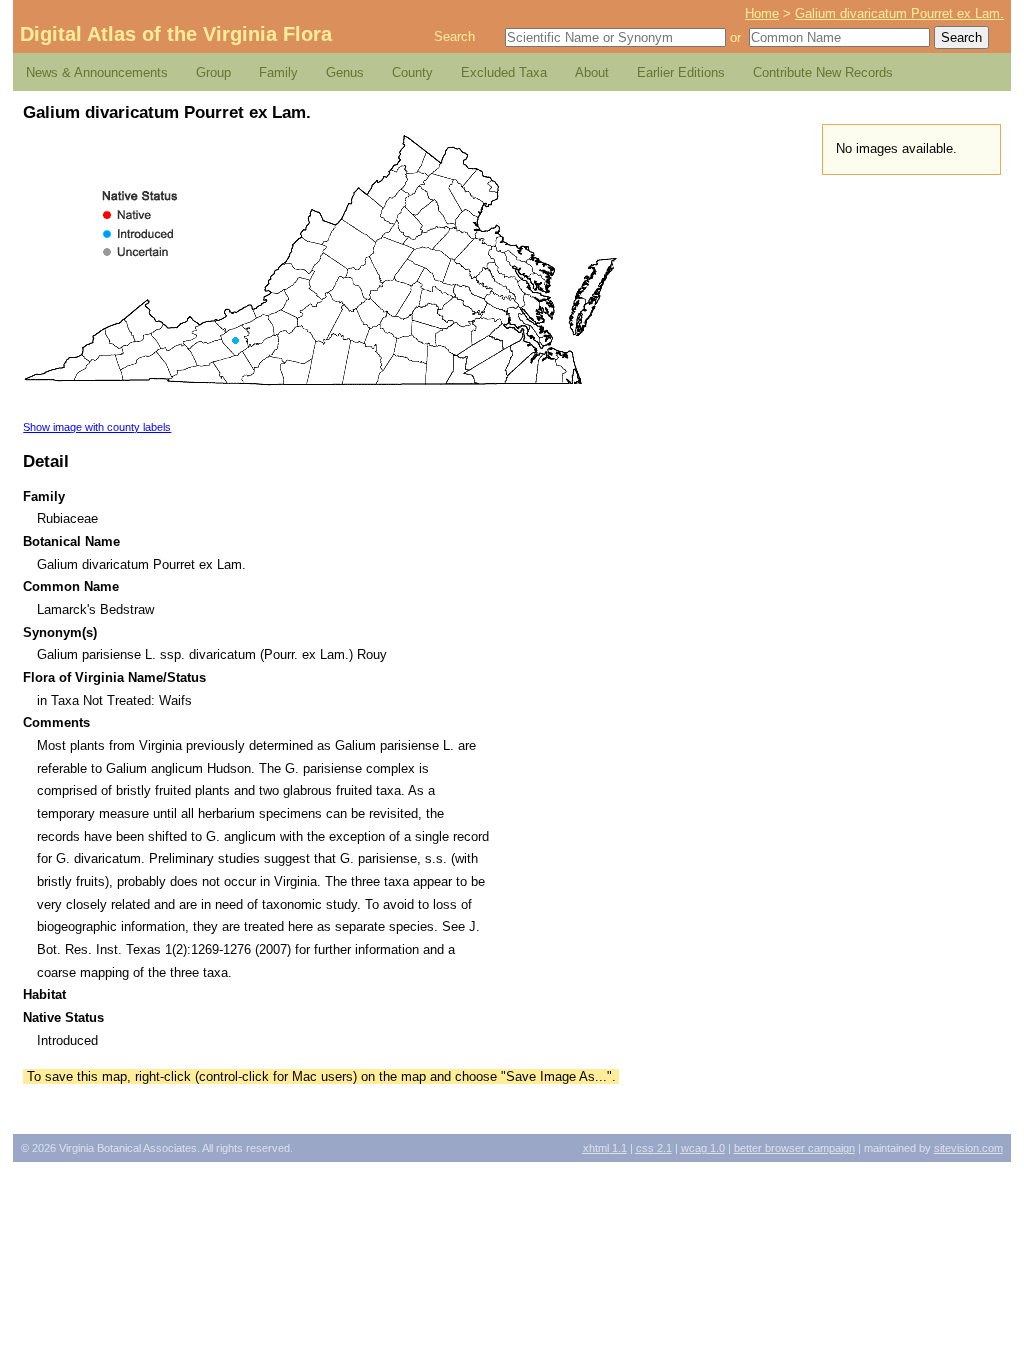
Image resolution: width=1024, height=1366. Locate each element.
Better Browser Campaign (794, 1148)
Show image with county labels (97, 427)
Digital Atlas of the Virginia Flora (176, 34)
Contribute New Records (823, 72)
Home (762, 13)
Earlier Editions (681, 72)
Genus (345, 72)
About (592, 72)
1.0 (703, 1148)
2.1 (654, 1148)
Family (278, 72)
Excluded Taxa (504, 72)
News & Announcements (97, 72)
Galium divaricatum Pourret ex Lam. (899, 13)
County (412, 72)
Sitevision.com (968, 1148)
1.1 (605, 1148)
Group (213, 72)
